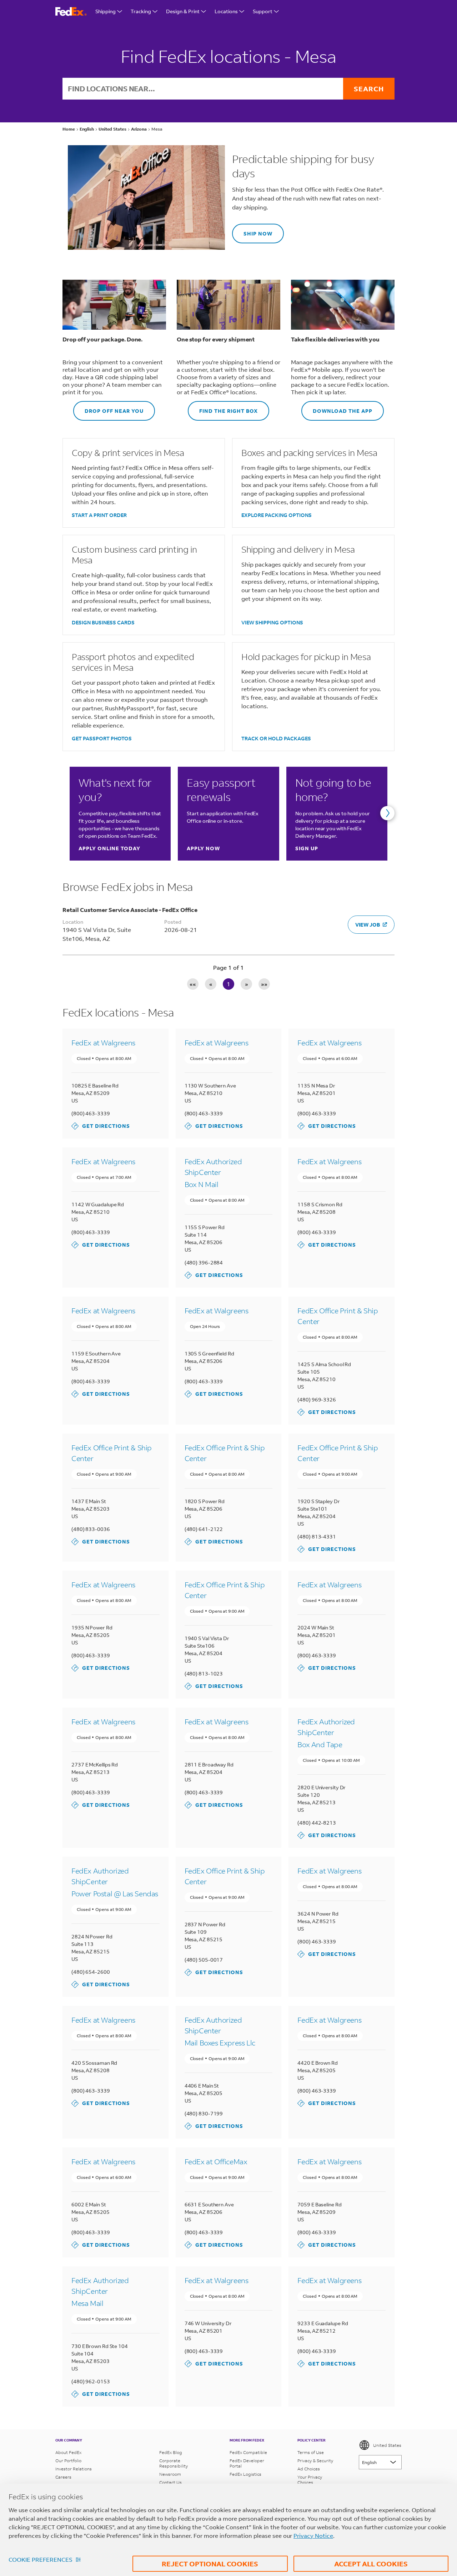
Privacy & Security (315, 2461)
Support (263, 11)
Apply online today (109, 848)
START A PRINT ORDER (99, 515)
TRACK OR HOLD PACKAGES (276, 738)
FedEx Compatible (248, 2452)
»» (264, 984)
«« (193, 984)
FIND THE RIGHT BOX (223, 408)
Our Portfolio (68, 2461)
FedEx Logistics (245, 2474)
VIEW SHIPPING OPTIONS (272, 622)
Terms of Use (311, 2452)
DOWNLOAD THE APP (337, 408)
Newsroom (170, 2474)
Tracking (141, 11)
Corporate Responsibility (174, 2463)
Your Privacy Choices (310, 2480)
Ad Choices (309, 2469)
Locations (226, 11)
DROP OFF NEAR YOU (108, 408)
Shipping (106, 11)
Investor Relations (74, 2469)
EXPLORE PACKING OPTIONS (277, 515)
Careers (63, 2477)
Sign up (307, 848)
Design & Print (183, 11)
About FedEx (68, 2452)
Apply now (203, 848)
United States (387, 2445)
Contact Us (170, 2482)
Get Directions (101, 1126)
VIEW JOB (368, 925)
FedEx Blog (171, 2452)
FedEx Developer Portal (247, 2463)
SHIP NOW (252, 230)
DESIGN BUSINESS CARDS (103, 622)
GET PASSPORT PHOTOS (102, 738)
